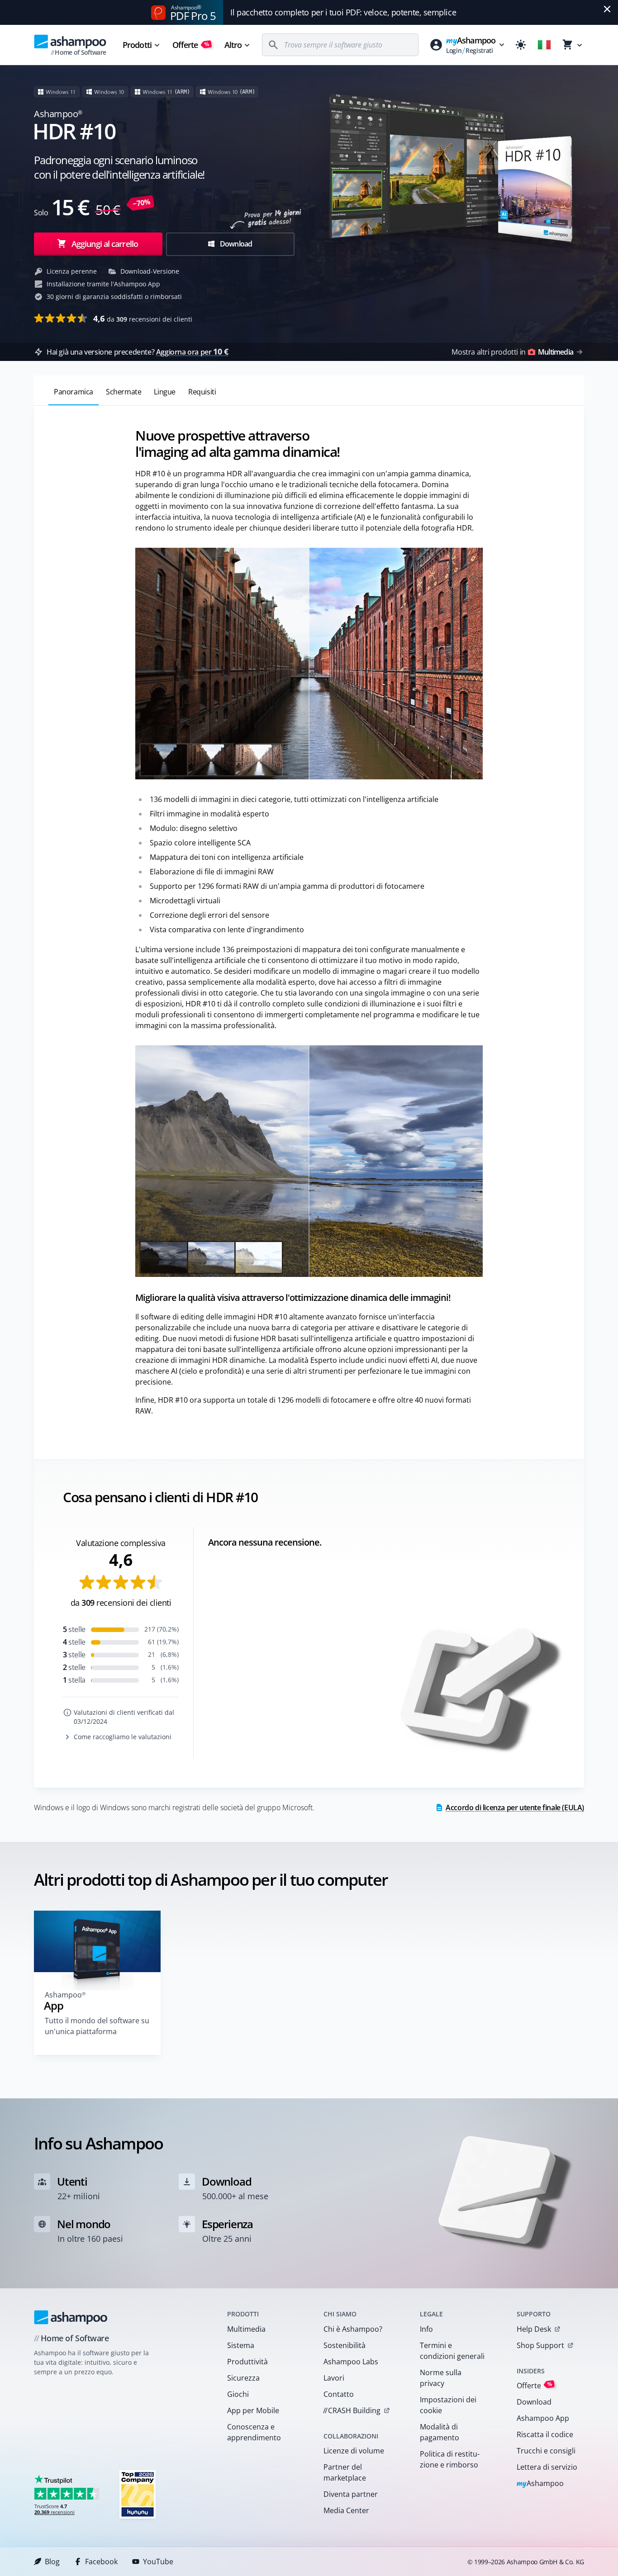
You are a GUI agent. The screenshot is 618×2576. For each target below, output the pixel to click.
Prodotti (137, 45)
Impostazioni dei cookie (448, 2405)
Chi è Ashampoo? (353, 2329)
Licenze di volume (354, 2451)
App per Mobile (253, 2410)
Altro (233, 45)
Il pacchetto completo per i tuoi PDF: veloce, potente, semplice (343, 12)
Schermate (124, 392)
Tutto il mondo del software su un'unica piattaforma (97, 2026)
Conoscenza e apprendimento (254, 2432)
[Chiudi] (607, 9)
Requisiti (202, 392)
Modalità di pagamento (440, 2432)
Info (426, 2329)
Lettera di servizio (547, 2467)
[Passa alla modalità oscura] (521, 45)
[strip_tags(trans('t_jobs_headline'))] (138, 2494)
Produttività (247, 2362)
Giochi (238, 2394)
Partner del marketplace (345, 2472)
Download (235, 244)
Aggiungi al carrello (105, 244)
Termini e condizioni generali (452, 2351)
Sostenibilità (345, 2345)
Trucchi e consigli (546, 2451)
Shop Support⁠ (540, 2345)
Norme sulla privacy (441, 2378)
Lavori (334, 2378)
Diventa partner (351, 2494)
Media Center (346, 2510)
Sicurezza (243, 2378)
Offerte (191, 45)
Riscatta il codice (545, 2434)
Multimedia (246, 2329)
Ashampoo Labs (351, 2362)
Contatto (339, 2394)
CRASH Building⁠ (352, 2410)
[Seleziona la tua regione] (544, 45)
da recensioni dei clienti (143, 318)
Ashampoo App (543, 2418)
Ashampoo (540, 2484)
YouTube (158, 2562)
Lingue (165, 392)
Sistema (241, 2345)
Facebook (101, 2562)
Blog (52, 2562)
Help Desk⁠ (534, 2329)
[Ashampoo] (71, 2317)
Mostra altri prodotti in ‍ (512, 352)
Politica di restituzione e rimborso (450, 2459)
